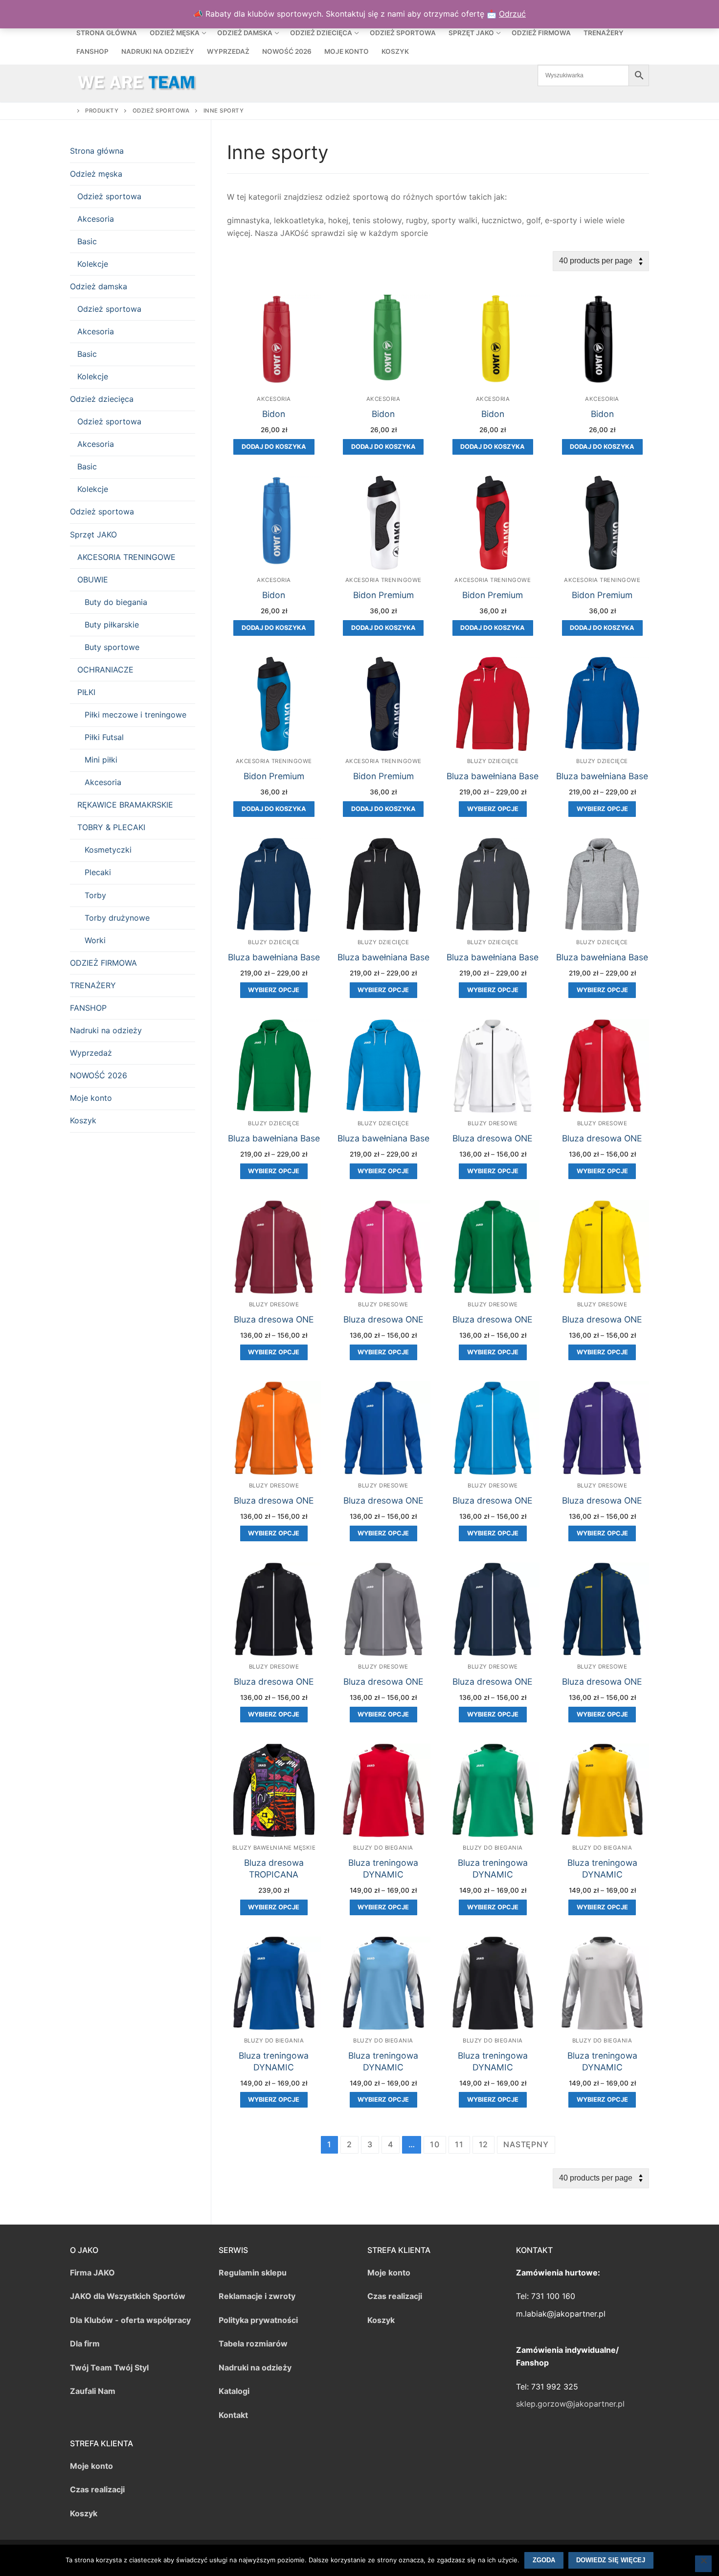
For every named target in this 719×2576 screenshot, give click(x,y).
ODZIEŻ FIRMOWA (103, 963)
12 (484, 2144)
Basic (87, 241)
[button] (274, 447)
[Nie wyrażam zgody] (703, 2564)
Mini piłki (101, 760)
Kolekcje (93, 264)
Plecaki (98, 872)
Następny (526, 2144)
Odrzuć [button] (512, 14)
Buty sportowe (112, 647)
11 (459, 2144)
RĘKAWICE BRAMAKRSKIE (125, 805)
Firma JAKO (92, 2273)
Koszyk (83, 1120)
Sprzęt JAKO (93, 534)
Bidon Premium (383, 595)
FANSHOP (88, 1008)
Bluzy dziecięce (493, 761)
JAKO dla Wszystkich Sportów (128, 2296)
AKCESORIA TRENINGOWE (126, 557)
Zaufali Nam (93, 2391)
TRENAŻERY (93, 985)
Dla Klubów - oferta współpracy (130, 2320)
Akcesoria (274, 399)
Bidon (274, 414)
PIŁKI (86, 692)
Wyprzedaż (91, 1053)
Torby (95, 895)
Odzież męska (96, 174)
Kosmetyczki (108, 850)
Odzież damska (99, 286)
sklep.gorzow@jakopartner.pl (570, 2404)
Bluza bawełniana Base (493, 776)
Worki (95, 940)
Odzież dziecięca (102, 399)
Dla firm (85, 2344)
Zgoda (544, 2560)
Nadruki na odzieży (106, 1030)
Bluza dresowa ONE (493, 1138)
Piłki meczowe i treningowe (135, 715)
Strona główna (97, 151)
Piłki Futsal (104, 737)
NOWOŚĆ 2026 (99, 1075)
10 (435, 2144)
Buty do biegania (116, 602)
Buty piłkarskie (112, 625)
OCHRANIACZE (105, 670)
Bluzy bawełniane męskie (274, 1848)
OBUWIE (93, 580)
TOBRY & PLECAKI (111, 827)
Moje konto (91, 1098)
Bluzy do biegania (383, 1848)
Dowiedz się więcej (611, 2560)
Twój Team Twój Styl (109, 2367)
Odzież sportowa (109, 196)
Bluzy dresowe (493, 1123)
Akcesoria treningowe (383, 580)
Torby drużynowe (117, 918)
